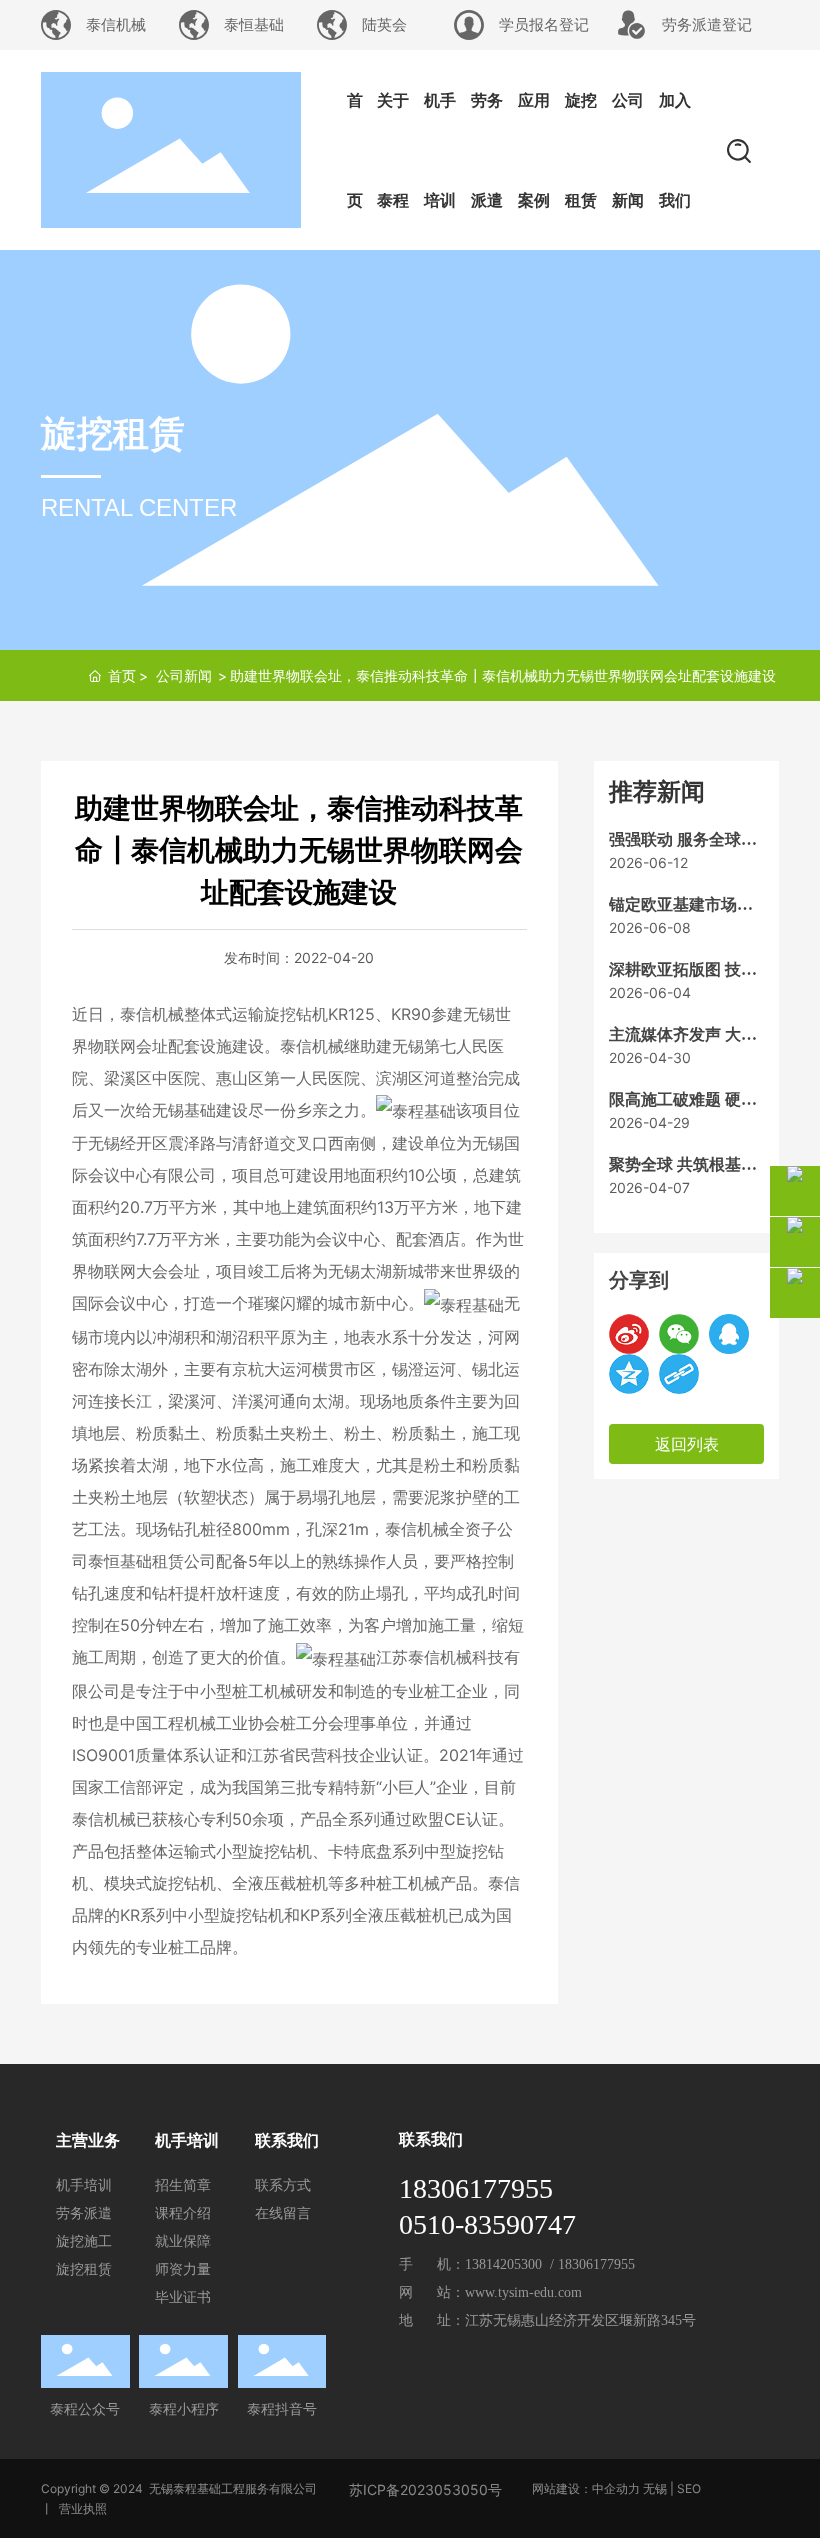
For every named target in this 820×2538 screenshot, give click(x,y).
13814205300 (507, 2264)
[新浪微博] (629, 1334)
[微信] (679, 1334)
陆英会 (384, 25)
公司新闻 (184, 675)
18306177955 (479, 2188)
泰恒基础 (254, 25)
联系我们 (431, 2139)
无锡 (655, 2488)
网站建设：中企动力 (586, 2488)
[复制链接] (679, 1374)
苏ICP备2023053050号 (425, 2489)
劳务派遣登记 (707, 25)
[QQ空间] (629, 1374)
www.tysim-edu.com (523, 2292)
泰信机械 (116, 25)
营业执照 (83, 2508)
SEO (689, 2488)
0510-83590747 (487, 2224)
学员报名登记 (544, 25)
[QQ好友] (729, 1334)
